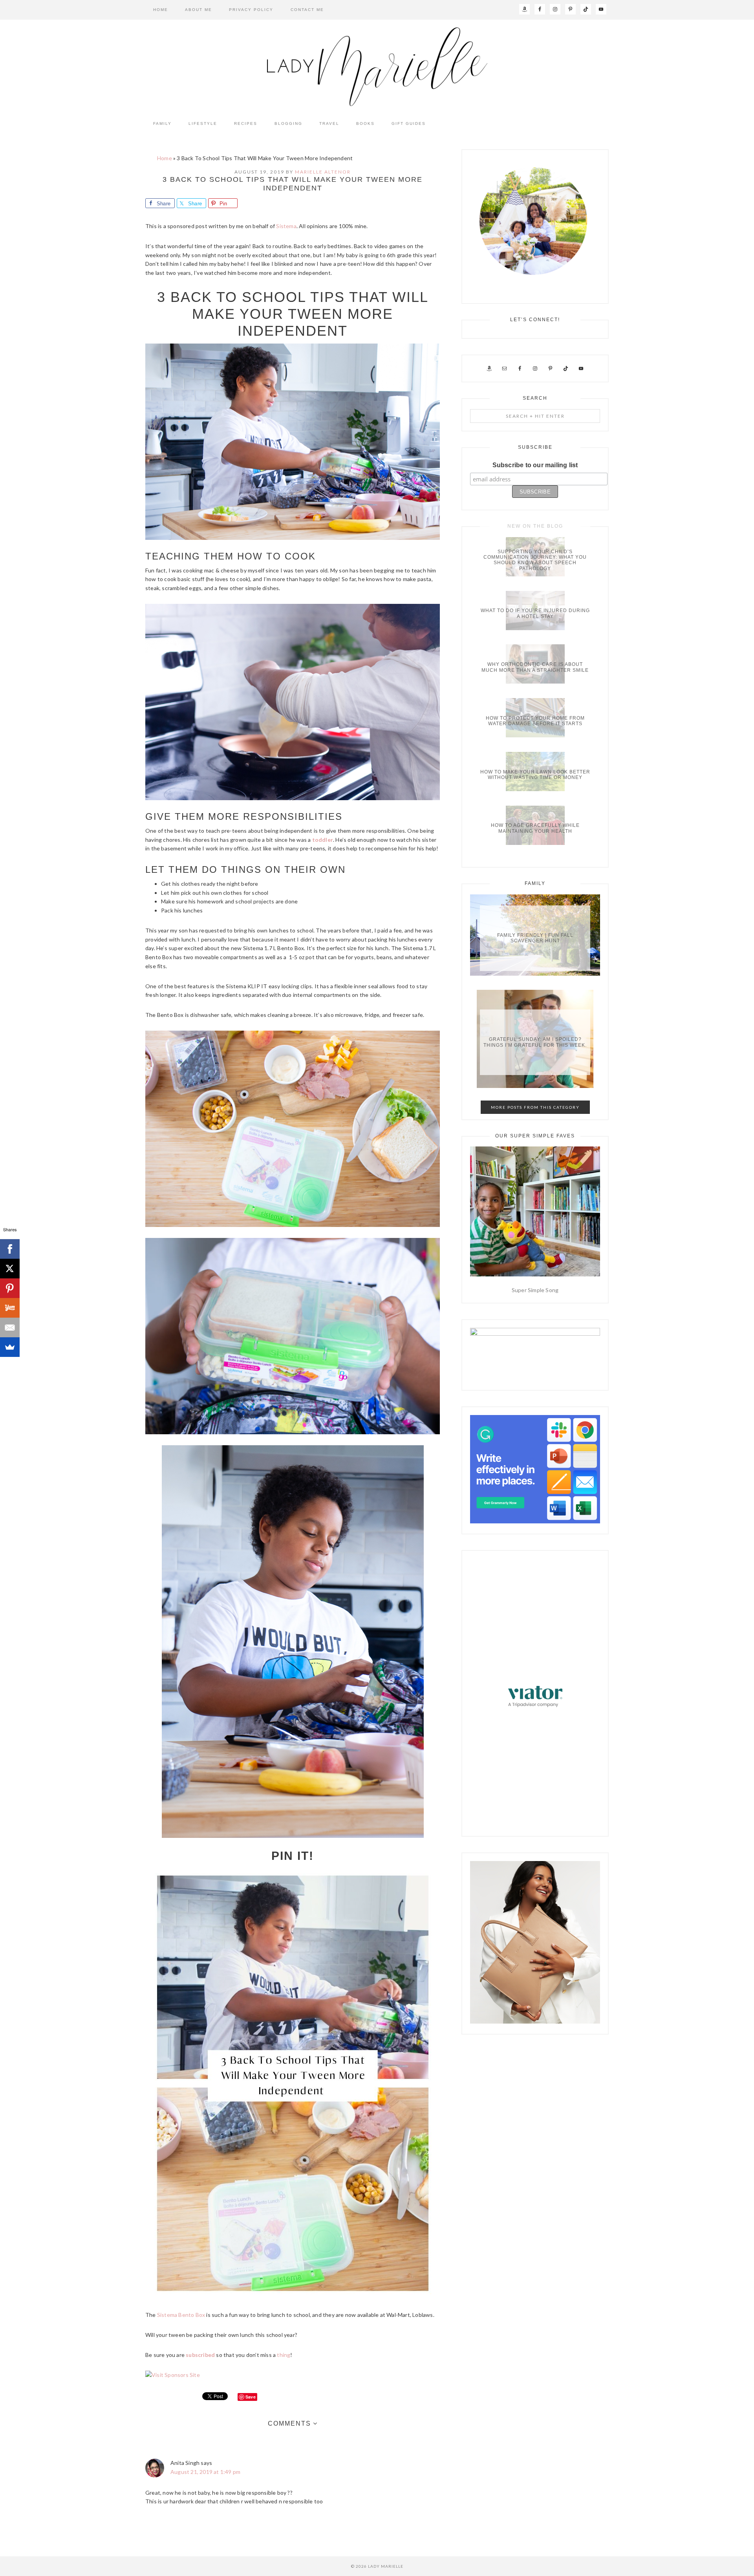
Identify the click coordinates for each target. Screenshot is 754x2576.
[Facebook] (10, 1249)
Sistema (286, 226)
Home (165, 158)
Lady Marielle (377, 67)
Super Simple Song (535, 1290)
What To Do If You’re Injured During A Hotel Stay (535, 614)
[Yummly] (10, 1308)
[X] (10, 1269)
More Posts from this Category (535, 1107)
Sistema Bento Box (181, 2315)
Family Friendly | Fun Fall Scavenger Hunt (535, 938)
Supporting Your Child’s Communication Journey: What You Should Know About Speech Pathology (535, 560)
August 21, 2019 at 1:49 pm (205, 2472)
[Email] (10, 1327)
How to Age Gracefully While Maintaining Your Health (535, 828)
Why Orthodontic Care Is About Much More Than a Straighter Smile (535, 667)
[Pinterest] (10, 1288)
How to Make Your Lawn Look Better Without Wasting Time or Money (535, 775)
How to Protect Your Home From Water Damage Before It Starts (535, 721)
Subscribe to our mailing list (535, 465)
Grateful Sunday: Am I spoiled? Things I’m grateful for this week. (535, 1042)
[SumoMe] (10, 1347)
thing (284, 2355)
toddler (323, 840)
